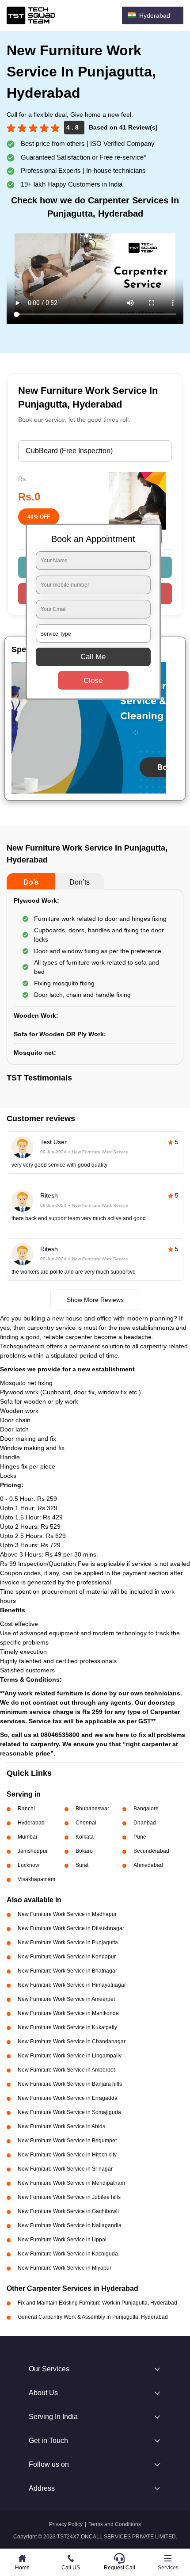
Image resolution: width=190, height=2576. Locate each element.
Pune (140, 1837)
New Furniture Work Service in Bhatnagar (67, 1971)
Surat (82, 1865)
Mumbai (27, 1837)
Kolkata (85, 1837)
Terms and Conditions (115, 2524)
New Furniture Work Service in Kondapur (67, 1957)
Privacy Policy (66, 2524)
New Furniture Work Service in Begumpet (67, 2141)
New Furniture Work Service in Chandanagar (72, 2042)
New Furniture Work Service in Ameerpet (66, 1999)
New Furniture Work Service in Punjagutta (68, 1942)
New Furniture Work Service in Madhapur (67, 1914)
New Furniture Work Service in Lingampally (70, 2056)
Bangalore (146, 1809)
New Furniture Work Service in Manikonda (68, 2013)
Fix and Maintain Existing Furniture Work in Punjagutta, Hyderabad (97, 2303)
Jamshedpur (33, 1851)
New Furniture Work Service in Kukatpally (67, 2027)
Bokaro (84, 1851)
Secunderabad (151, 1851)
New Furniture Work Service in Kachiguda (68, 2254)
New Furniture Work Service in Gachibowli (68, 2211)
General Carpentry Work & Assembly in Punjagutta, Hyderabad (93, 2317)
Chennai (86, 1823)
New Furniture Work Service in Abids (61, 2126)
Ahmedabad (148, 1865)
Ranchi (26, 1809)
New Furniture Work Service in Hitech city (67, 2155)
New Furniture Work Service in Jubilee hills (69, 2197)
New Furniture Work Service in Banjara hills (70, 2084)
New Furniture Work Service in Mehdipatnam (71, 2183)
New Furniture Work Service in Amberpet (66, 2070)
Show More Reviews (95, 1300)
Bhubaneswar (92, 1809)
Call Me (93, 657)
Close (93, 681)
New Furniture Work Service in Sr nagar (65, 2169)
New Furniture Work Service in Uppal (62, 2240)
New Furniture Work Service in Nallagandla (70, 2225)
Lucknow (28, 1865)
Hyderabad (31, 1823)
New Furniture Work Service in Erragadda (68, 2098)
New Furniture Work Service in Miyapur (65, 2268)
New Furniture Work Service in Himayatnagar (72, 1985)
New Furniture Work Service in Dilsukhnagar (71, 1928)
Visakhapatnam (36, 1879)
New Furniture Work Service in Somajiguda (69, 2112)
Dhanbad (145, 1823)
